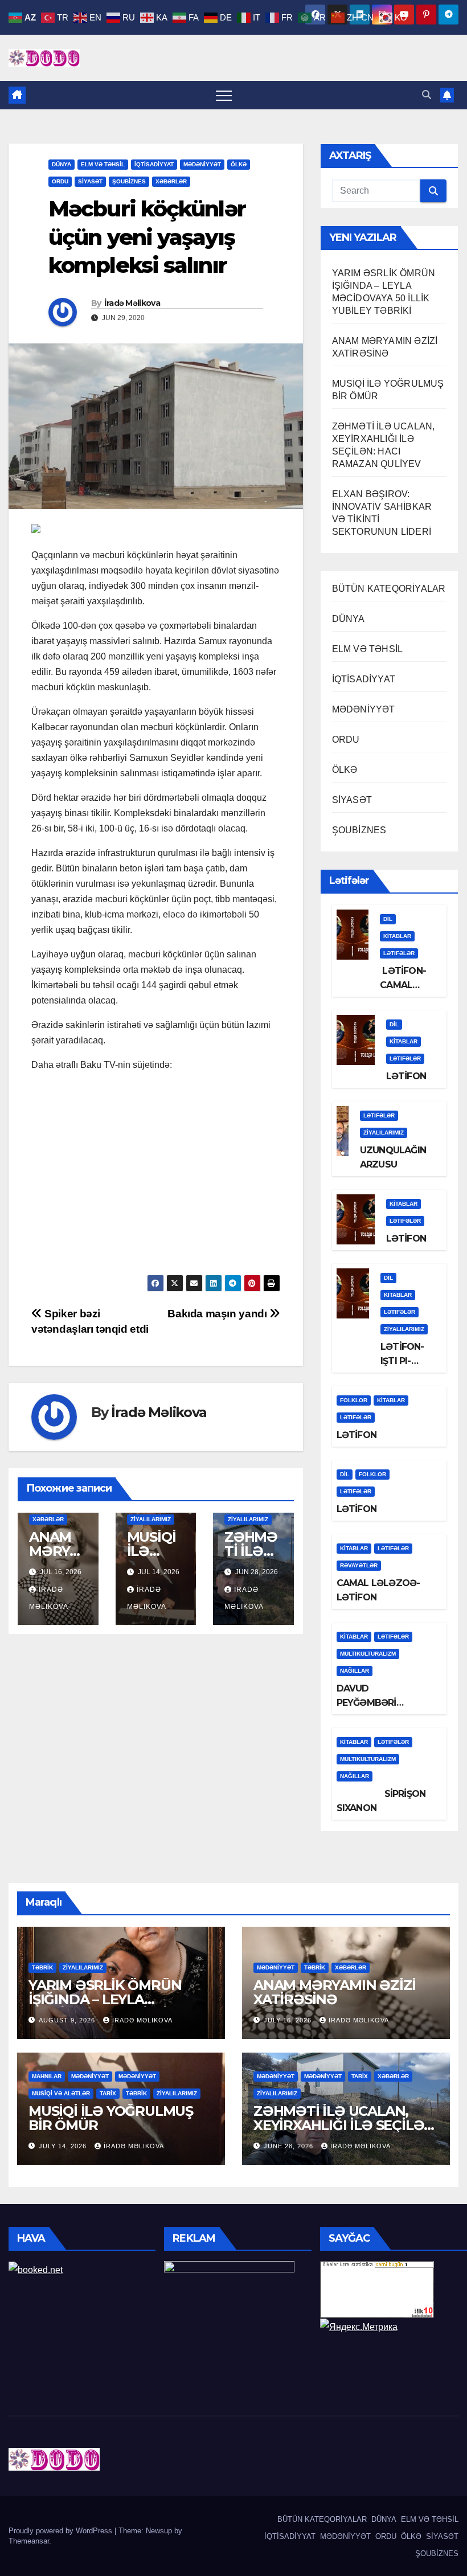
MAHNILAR (47, 2076)
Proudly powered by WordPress (62, 2531)
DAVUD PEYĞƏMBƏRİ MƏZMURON (366, 1703)
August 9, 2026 (68, 2020)
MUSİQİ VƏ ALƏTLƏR (61, 2093)
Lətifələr (399, 953)
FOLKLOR (354, 1400)
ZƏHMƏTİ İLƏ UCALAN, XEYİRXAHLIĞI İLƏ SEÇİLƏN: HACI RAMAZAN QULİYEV (346, 2125)
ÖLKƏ (239, 164)
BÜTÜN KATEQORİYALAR (389, 589)
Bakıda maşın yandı (218, 1314)
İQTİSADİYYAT (154, 164)
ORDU (60, 181)
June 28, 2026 (290, 2146)
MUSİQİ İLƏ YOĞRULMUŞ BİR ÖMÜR (111, 2118)
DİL (388, 919)
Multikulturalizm (368, 1654)
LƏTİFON (406, 1076)
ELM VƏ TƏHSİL (103, 164)
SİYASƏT (90, 181)
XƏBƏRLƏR (171, 181)
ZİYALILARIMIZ (151, 1519)
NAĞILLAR (355, 1671)
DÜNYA (62, 164)
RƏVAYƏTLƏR (359, 1565)
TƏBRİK (42, 1967)
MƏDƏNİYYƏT (202, 164)
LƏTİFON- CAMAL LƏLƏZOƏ (403, 985)
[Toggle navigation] (224, 95)
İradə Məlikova (132, 303)
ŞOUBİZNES (129, 181)
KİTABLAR (397, 936)
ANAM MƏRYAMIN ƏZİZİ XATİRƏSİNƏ (335, 1992)
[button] (427, 95)
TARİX (108, 2093)
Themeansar (29, 2541)
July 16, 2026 (289, 2020)
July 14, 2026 (64, 2146)
